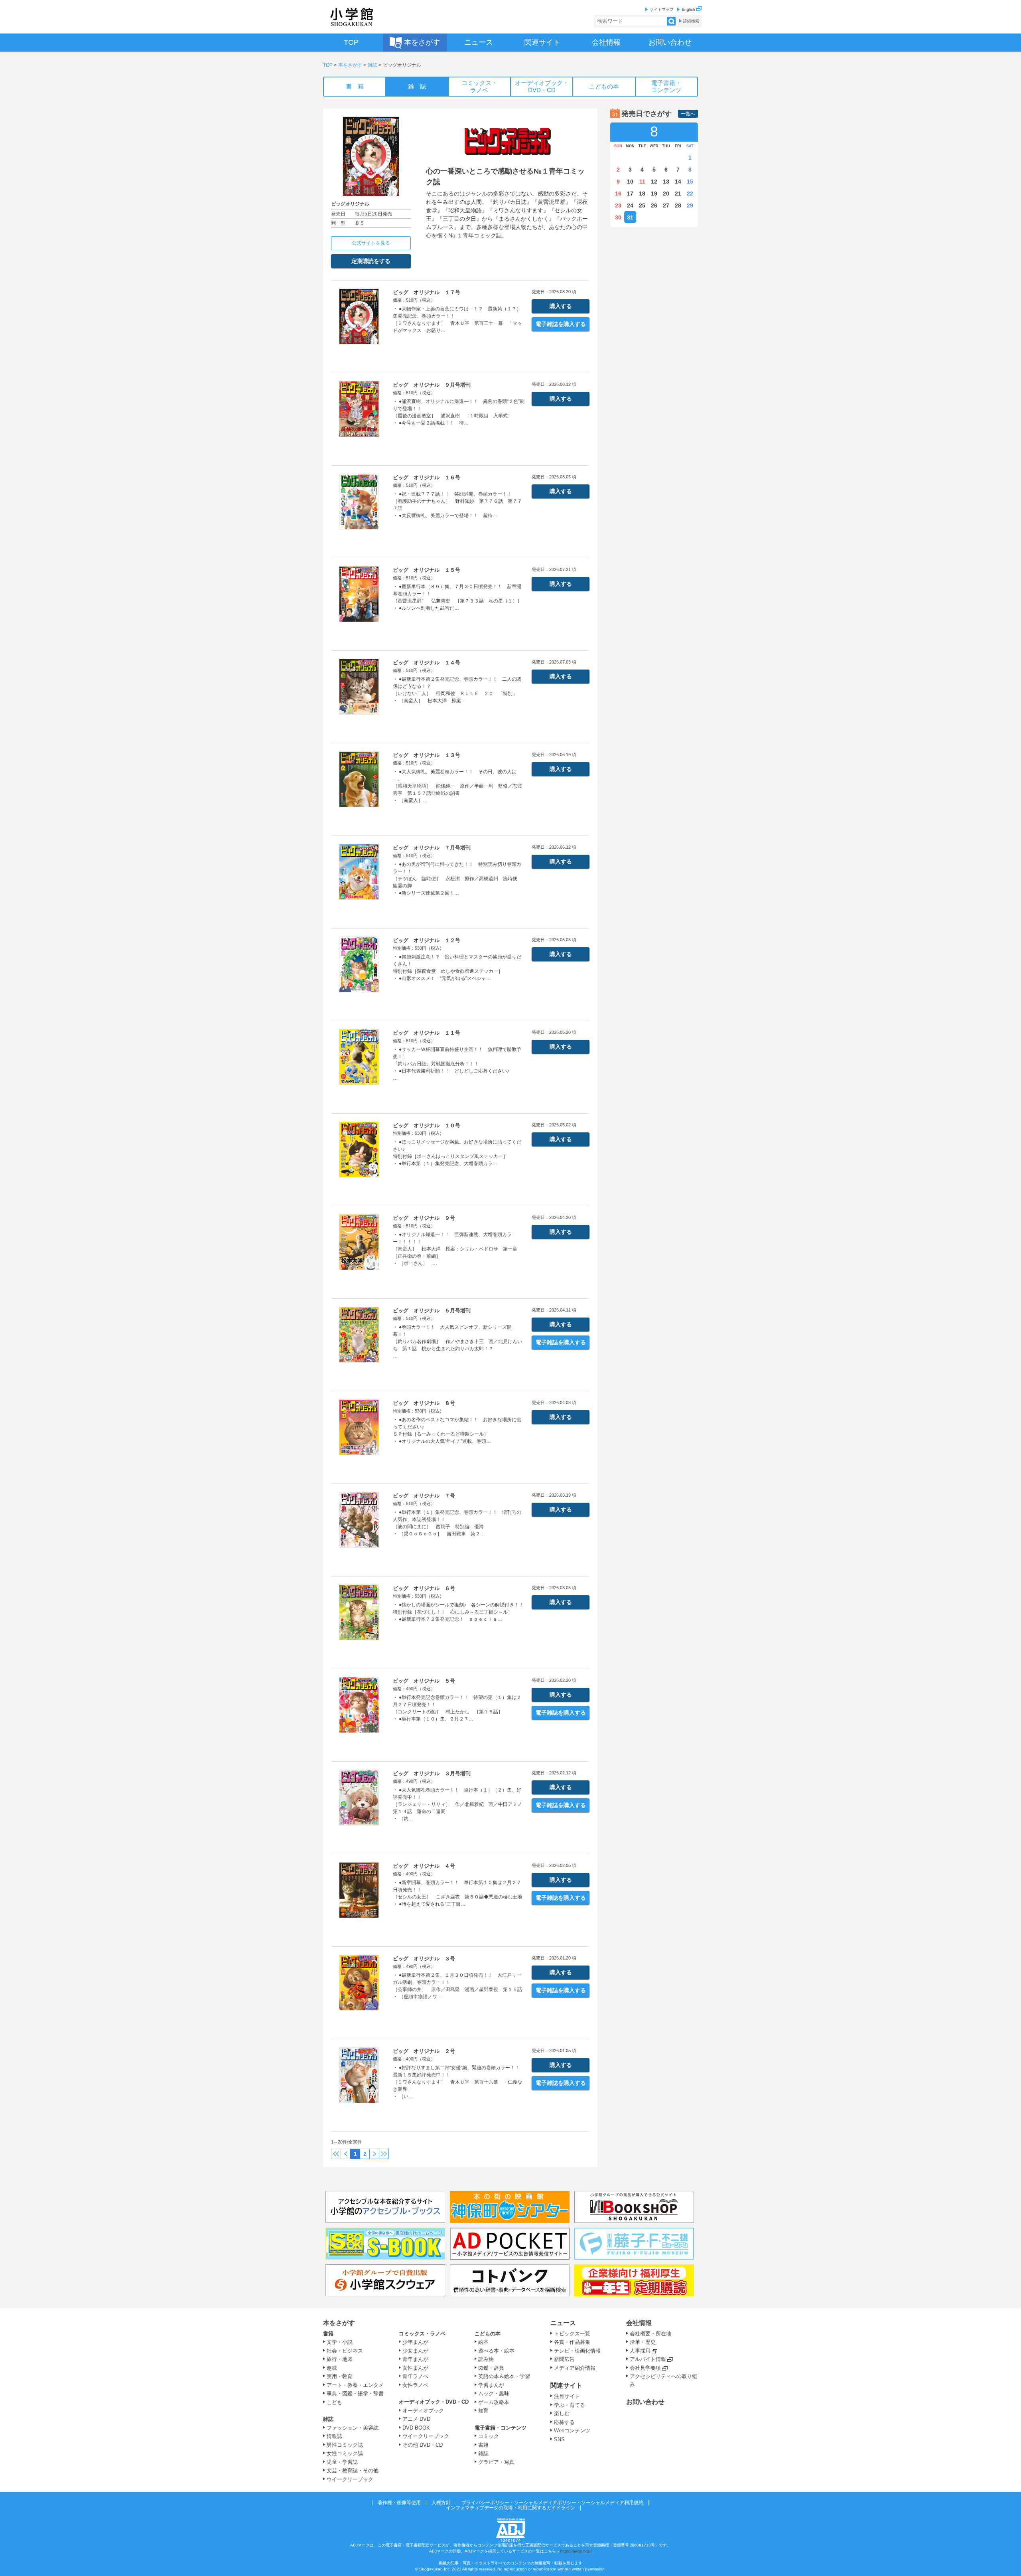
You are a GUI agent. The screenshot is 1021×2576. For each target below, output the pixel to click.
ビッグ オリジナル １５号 (427, 570)
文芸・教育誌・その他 (353, 2470)
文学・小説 (340, 2342)
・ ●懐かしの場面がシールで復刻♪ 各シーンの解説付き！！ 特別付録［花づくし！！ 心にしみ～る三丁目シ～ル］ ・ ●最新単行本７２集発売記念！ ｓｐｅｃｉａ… (458, 1612)
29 (690, 205)
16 (618, 194)
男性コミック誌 (345, 2445)
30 (618, 217)
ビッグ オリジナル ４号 (424, 1866)
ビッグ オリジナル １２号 (427, 940)
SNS (559, 2439)
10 (630, 182)
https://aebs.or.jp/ (576, 2551)
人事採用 (640, 2351)
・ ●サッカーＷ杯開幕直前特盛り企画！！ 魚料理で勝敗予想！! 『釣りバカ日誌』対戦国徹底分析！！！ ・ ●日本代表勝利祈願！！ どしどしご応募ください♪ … (457, 1064)
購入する (561, 306)
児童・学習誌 (342, 2462)
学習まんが (494, 2385)
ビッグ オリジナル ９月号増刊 (432, 385)
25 (642, 205)
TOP (328, 65)
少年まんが (415, 2342)
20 (666, 194)
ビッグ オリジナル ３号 (424, 1959)
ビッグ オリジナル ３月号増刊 (432, 1773)
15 (690, 182)
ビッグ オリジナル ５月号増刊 (432, 1311)
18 (642, 194)
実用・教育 (340, 2376)
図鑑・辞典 (491, 2368)
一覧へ (688, 114)
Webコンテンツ (572, 2431)
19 (654, 194)
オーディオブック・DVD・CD (434, 2402)
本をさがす (350, 65)
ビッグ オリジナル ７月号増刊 (432, 848)
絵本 (483, 2342)
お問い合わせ (645, 2402)
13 (666, 182)
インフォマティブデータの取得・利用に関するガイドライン (510, 2508)
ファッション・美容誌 (353, 2428)
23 (618, 205)
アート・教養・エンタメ (355, 2385)
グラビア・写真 (496, 2462)
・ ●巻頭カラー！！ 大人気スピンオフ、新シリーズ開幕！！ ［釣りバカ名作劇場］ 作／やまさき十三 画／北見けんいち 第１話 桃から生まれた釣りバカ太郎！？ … (457, 1341)
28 (678, 205)
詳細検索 (691, 21)
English (689, 9)
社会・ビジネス (345, 2351)
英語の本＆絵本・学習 (504, 2376)
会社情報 (639, 2323)
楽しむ (562, 2413)
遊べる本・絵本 (496, 2351)
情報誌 (334, 2436)
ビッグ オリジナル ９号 (424, 1218)
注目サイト (567, 2396)
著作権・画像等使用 (399, 2503)
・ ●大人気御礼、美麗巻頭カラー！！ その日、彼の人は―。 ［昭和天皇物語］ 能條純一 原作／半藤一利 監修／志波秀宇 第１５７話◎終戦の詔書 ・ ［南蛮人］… (457, 786)
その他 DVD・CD (423, 2445)
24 (630, 205)
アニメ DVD (416, 2419)
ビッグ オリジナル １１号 (427, 1033)
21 (678, 194)
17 (630, 194)
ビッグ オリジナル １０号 (427, 1125)
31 (630, 217)
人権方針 (441, 2503)
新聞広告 (564, 2359)
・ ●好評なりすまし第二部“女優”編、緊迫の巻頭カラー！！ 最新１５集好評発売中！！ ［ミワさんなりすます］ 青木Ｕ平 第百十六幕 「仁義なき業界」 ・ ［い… (459, 2082)
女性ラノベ (415, 2385)
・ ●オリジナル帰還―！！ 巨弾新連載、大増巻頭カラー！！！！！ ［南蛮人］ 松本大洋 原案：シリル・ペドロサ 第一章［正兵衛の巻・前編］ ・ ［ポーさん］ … (455, 1249)
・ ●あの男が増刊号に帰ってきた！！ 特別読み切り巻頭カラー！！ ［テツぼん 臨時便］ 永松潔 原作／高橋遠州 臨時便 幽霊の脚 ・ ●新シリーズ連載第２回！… (457, 879)
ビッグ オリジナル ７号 (424, 1496)
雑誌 (373, 65)
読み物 (486, 2359)
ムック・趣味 (494, 2393)
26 (654, 205)
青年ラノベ (415, 2376)
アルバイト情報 (648, 2359)
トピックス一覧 (572, 2334)
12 (654, 182)
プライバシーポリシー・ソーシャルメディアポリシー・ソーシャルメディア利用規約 (552, 2503)
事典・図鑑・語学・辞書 (355, 2393)
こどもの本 (488, 2334)
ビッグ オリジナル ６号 (424, 1588)
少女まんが (415, 2351)
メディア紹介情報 (575, 2368)
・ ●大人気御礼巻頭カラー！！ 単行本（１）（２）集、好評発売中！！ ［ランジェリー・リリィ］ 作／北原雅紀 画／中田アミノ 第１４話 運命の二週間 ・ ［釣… (460, 1804)
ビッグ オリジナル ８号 (424, 1403)
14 (678, 182)
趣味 (332, 2368)
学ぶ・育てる (570, 2405)
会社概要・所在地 (650, 2334)
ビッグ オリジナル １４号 (427, 663)
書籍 (328, 2334)
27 (666, 205)
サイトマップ (662, 9)
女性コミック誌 (345, 2453)
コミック (489, 2436)
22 (690, 194)
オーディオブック (423, 2411)
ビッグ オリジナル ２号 (424, 2051)
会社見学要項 (645, 2368)
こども (334, 2402)
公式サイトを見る (371, 243)
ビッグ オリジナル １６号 (427, 477)
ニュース (563, 2323)
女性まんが (415, 2368)
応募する (564, 2422)
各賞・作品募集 (572, 2342)
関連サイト (566, 2385)
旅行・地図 (340, 2359)
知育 (483, 2411)
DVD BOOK (416, 2428)
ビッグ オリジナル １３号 (427, 755)
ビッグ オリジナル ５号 (424, 1681)
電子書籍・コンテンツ (501, 2428)
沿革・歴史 (643, 2342)
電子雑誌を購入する (561, 324)
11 (642, 182)
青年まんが (415, 2359)
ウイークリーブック (350, 2479)
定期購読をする (371, 261)
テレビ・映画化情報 (577, 2351)
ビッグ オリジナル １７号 (427, 292)
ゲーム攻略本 (494, 2402)
